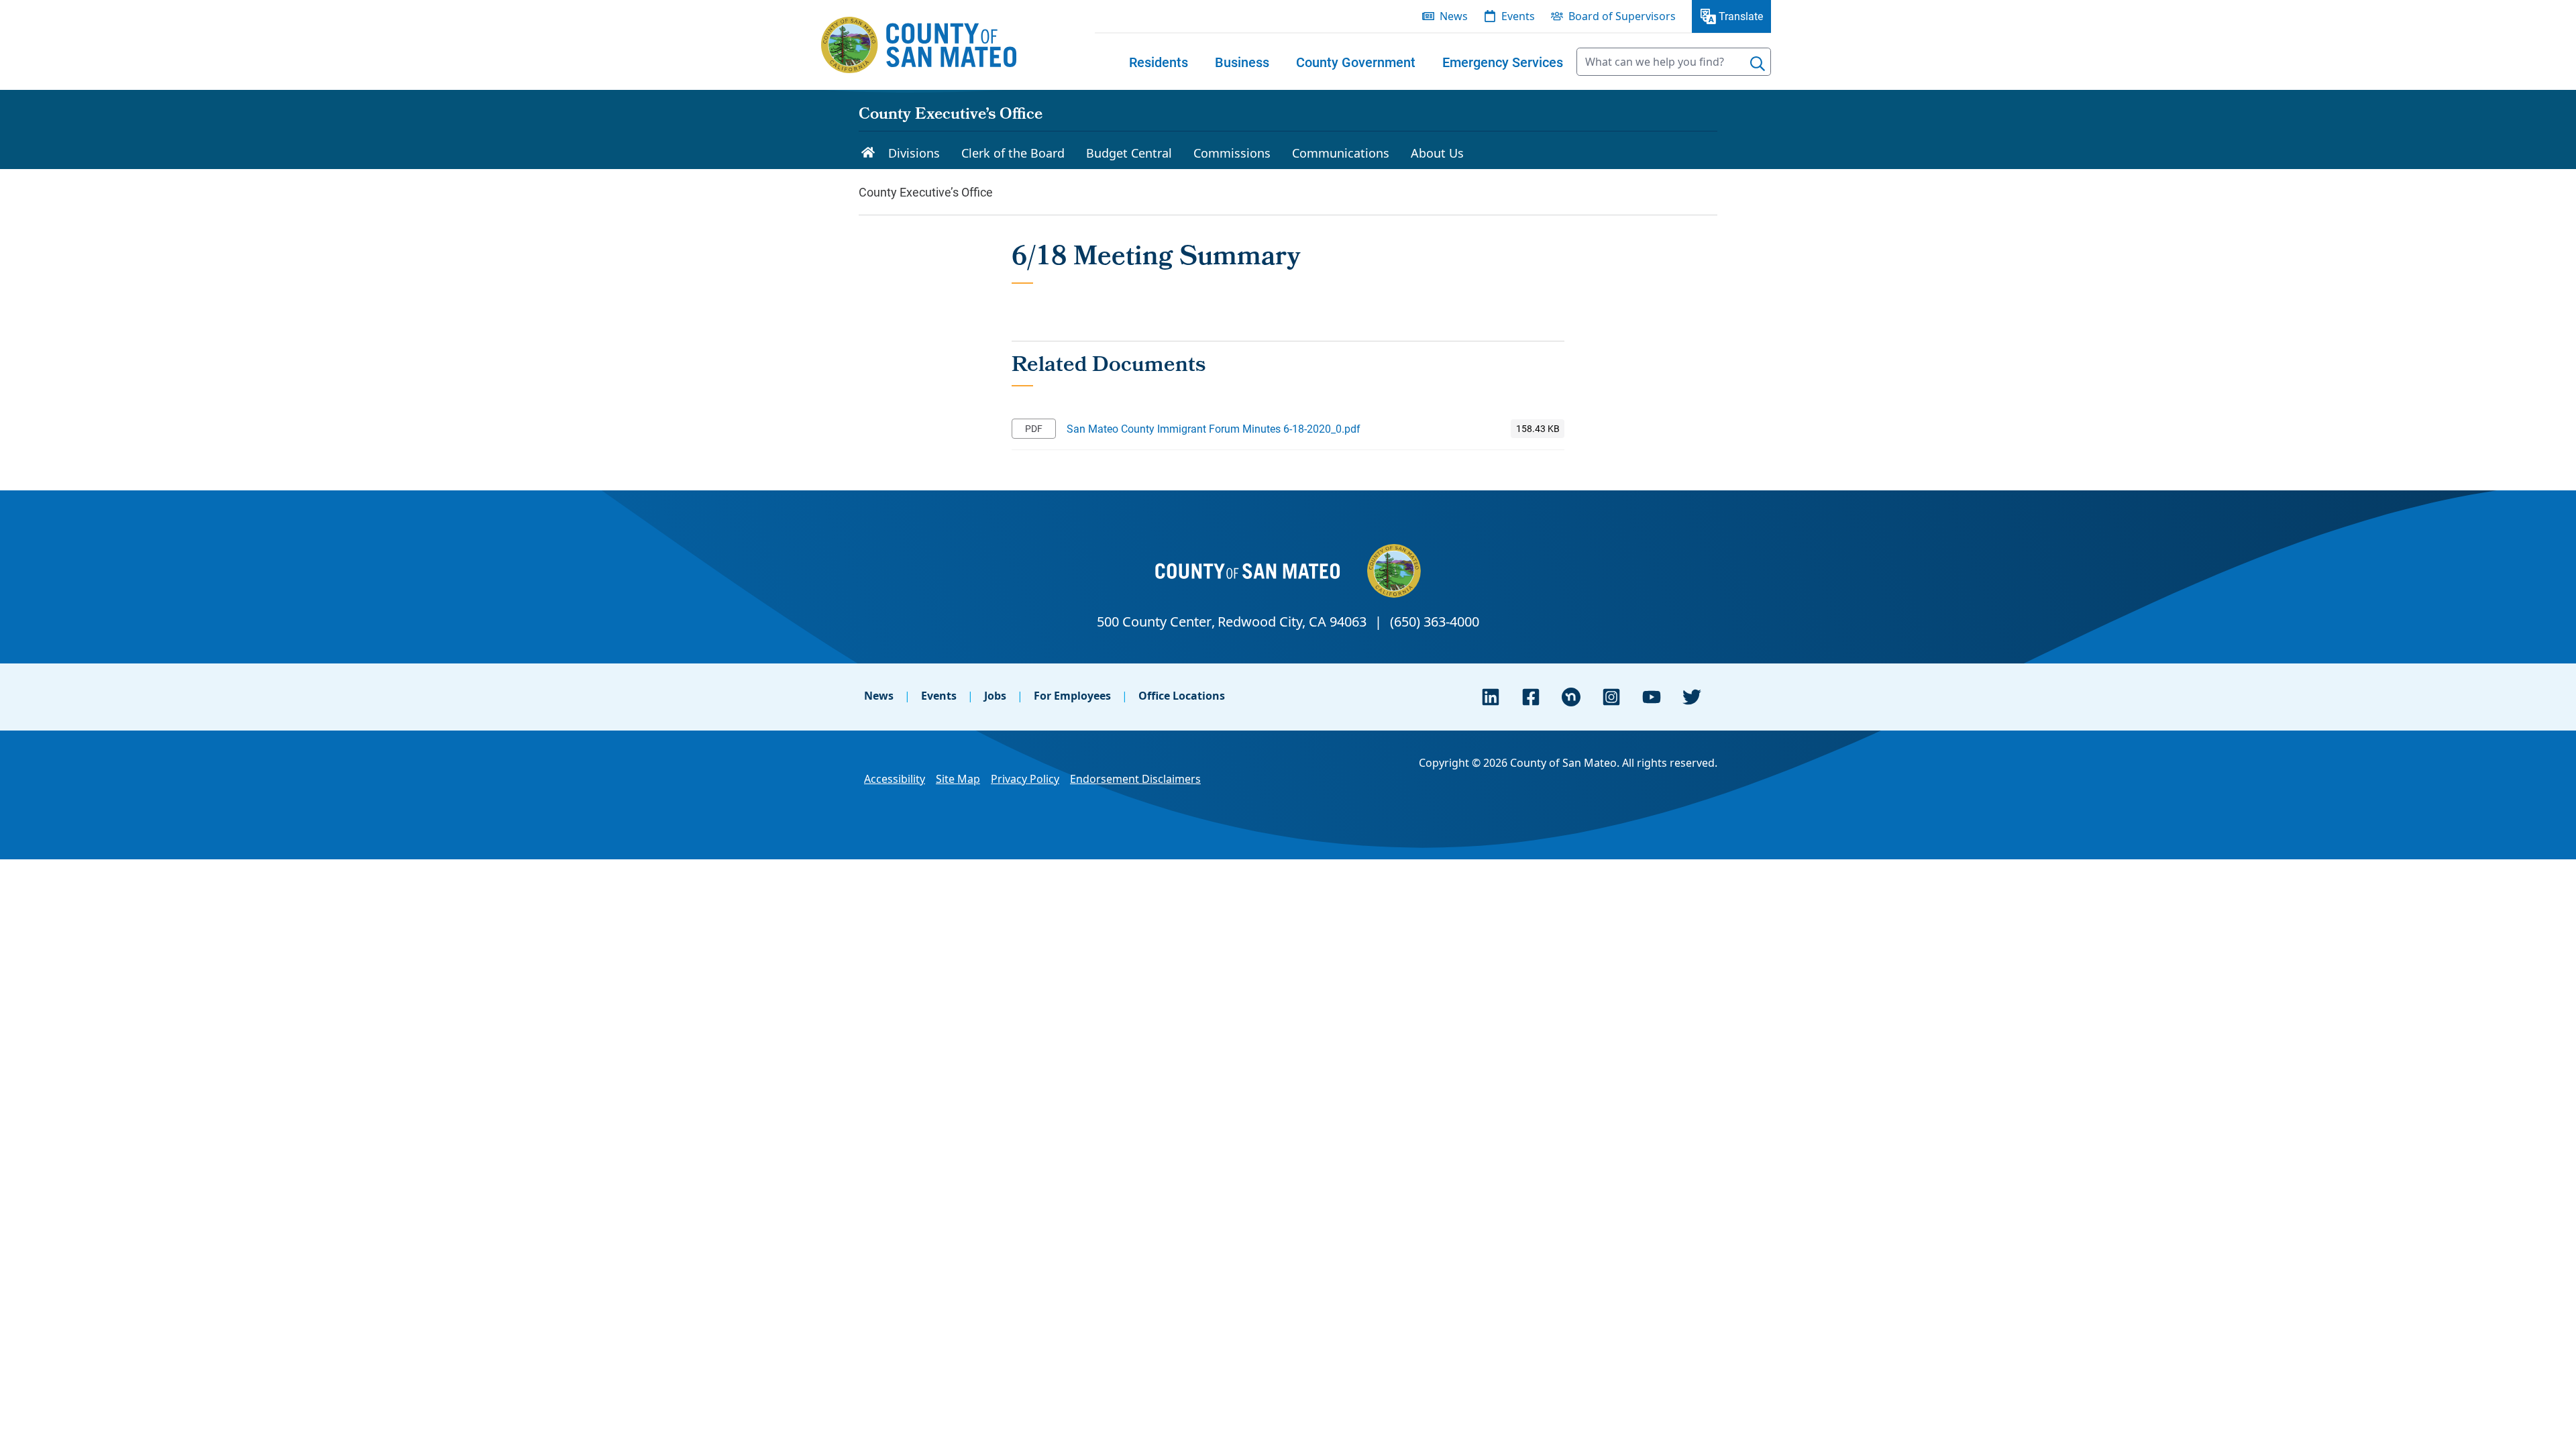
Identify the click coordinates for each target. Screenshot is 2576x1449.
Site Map (958, 779)
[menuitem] (1159, 62)
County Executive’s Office (951, 115)
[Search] (1758, 64)
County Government (1356, 62)
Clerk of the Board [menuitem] (1013, 153)
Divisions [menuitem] (914, 153)
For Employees (1072, 696)
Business (1242, 62)
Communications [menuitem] (1341, 153)
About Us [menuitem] (1437, 153)
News (879, 696)
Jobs (995, 696)
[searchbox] (1674, 62)
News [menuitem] (1454, 16)
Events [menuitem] (1518, 16)
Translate (1741, 16)
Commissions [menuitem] (1232, 153)
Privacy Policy (1025, 779)
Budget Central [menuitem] (1129, 153)
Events (939, 696)
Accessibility (895, 779)
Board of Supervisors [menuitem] (1622, 16)
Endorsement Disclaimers (1135, 779)
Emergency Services (1503, 62)
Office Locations (1182, 696)
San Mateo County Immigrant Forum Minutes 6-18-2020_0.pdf (1214, 428)
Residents (1159, 62)
